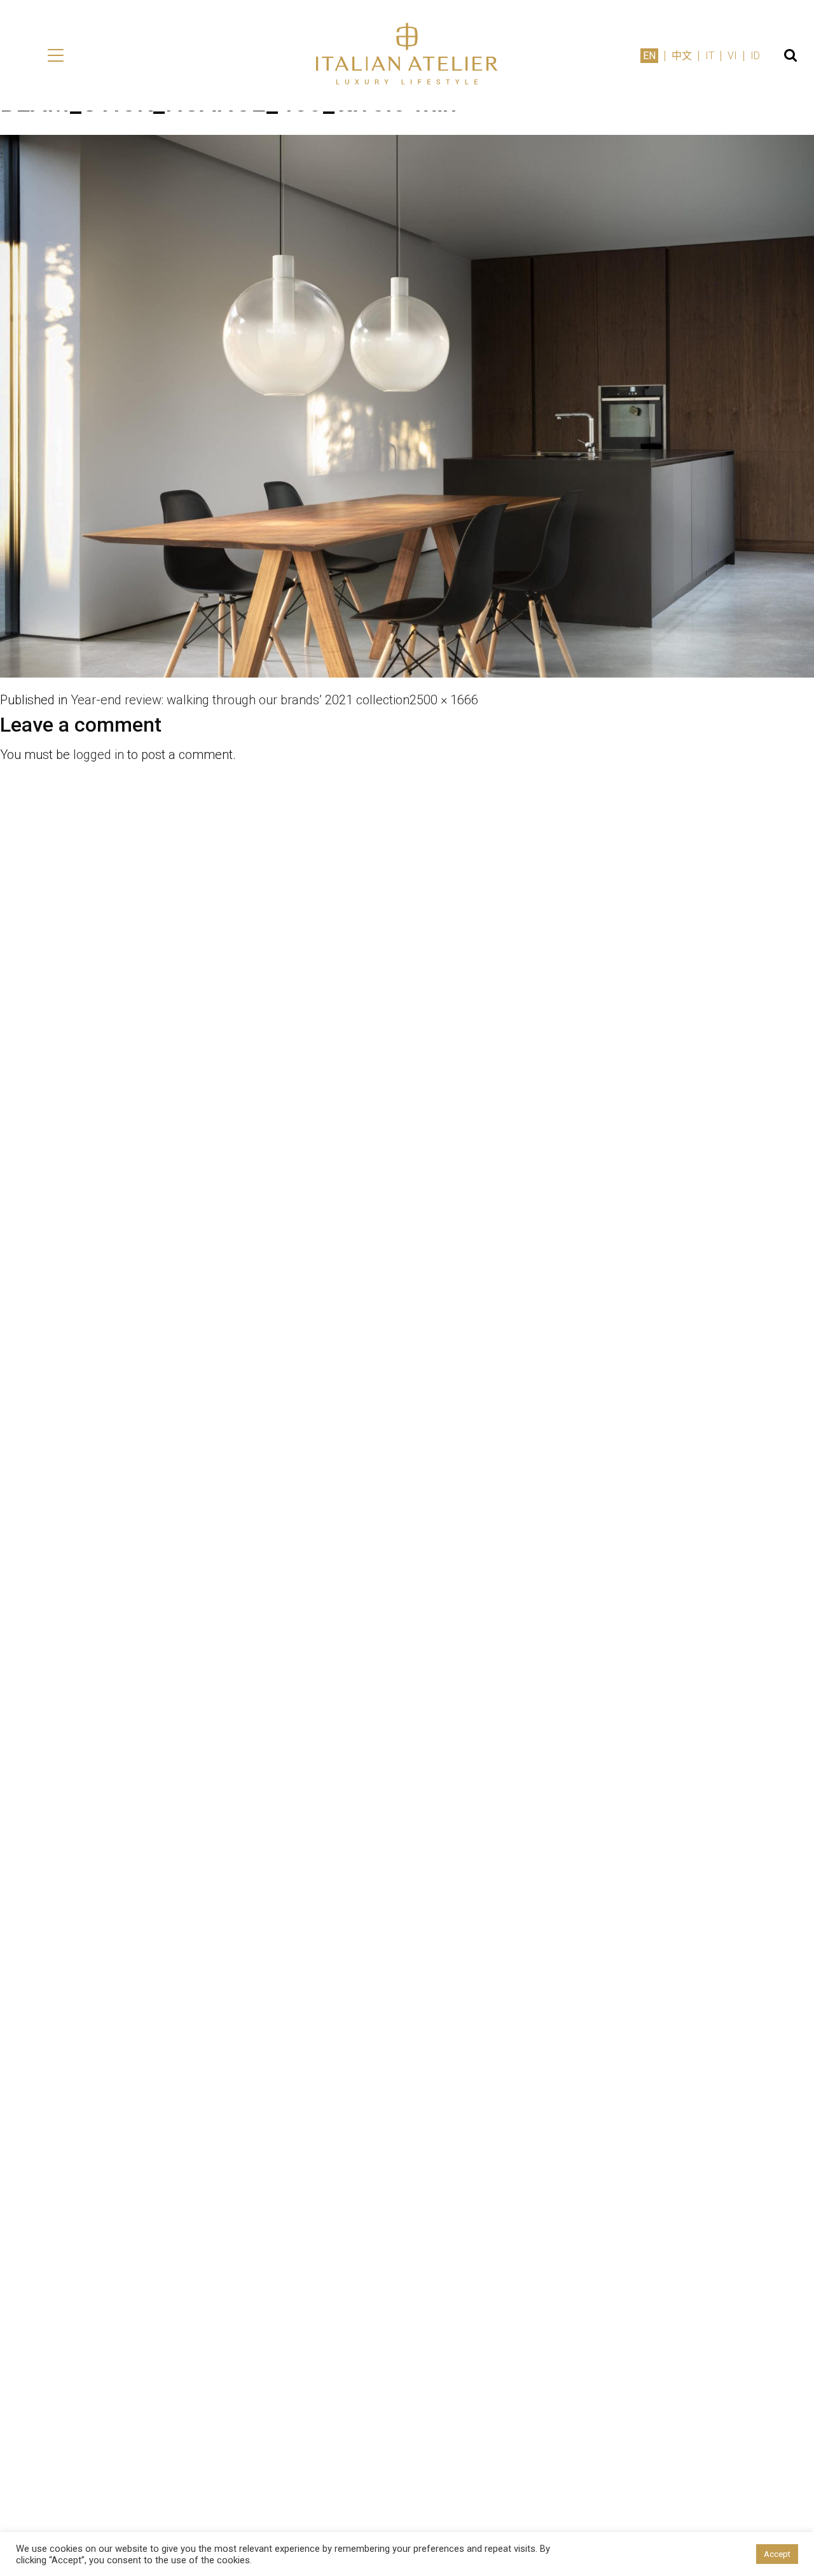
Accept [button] (777, 2554)
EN (649, 56)
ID (755, 56)
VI (732, 56)
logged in (99, 755)
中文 (682, 56)
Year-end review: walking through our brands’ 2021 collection (240, 700)
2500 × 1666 (444, 700)
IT (710, 56)
